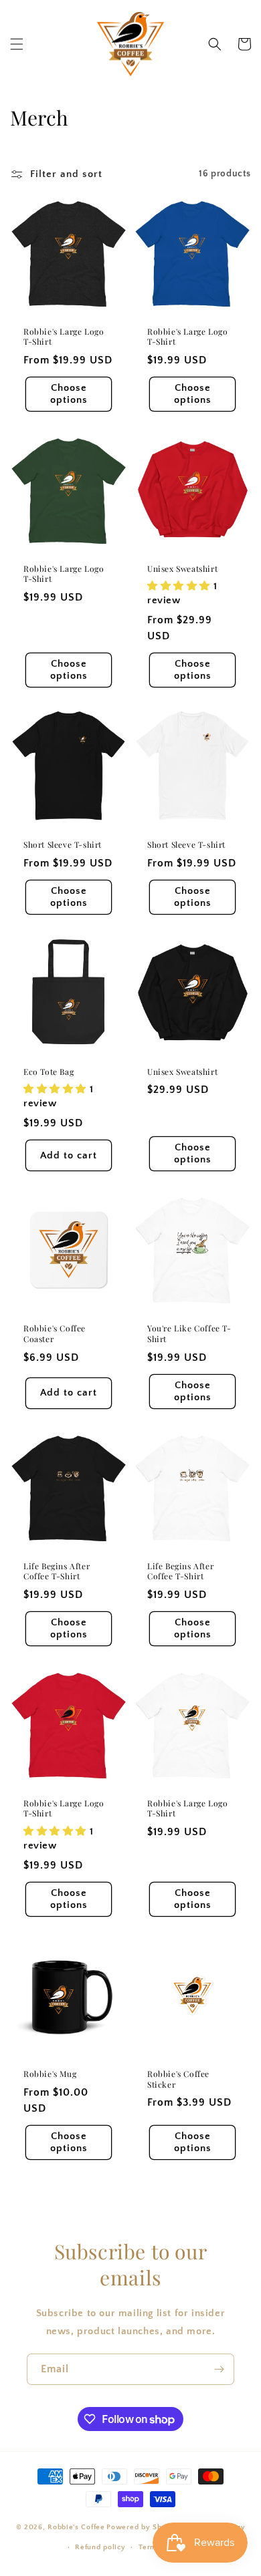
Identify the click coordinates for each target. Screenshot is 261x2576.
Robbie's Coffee (76, 2527)
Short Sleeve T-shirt (63, 845)
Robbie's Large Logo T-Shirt (64, 337)
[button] (17, 44)
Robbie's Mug (50, 2074)
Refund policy (100, 2547)
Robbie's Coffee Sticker (178, 2079)
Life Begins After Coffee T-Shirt (57, 1572)
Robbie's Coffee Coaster (55, 1334)
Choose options (69, 394)
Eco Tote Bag (49, 1072)
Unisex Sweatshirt (182, 569)
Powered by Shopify (143, 2527)
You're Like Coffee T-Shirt (189, 1334)
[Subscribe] (219, 2369)
